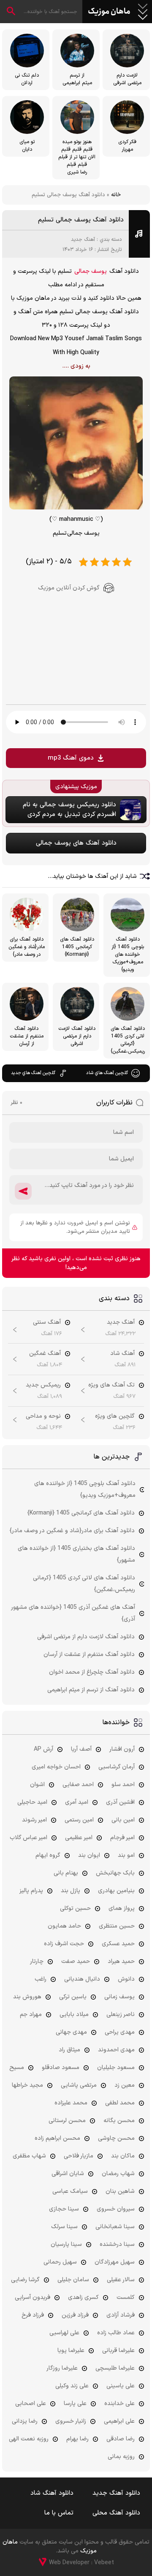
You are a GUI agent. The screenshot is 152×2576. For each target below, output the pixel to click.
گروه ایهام (48, 1855)
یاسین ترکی (73, 1997)
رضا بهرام (77, 2439)
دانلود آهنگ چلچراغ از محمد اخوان (92, 1672)
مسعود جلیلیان (116, 2068)
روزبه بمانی (121, 2457)
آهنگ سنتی (47, 1322)
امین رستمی (79, 1820)
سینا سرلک (64, 2227)
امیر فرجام (122, 1838)
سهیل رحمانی (60, 2262)
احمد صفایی (78, 1785)
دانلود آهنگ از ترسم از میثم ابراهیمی (91, 1690)
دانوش (126, 1979)
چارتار (37, 1961)
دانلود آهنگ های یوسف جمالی (76, 843)
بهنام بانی (66, 1873)
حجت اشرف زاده (64, 1944)
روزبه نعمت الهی (29, 2439)
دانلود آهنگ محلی (116, 2513)
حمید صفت (76, 1961)
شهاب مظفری (29, 2156)
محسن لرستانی (67, 2121)
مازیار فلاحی (79, 2156)
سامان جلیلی (73, 2280)
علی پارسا (75, 2404)
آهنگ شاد (122, 1353)
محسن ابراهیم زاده (57, 2138)
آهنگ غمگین (45, 1353)
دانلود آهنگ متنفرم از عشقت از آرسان (89, 1655)
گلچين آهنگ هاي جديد (33, 1073)
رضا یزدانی (25, 2421)
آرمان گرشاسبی (117, 1767)
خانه (116, 195)
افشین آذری (120, 1802)
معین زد (125, 2085)
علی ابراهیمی (119, 2421)
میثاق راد (69, 2050)
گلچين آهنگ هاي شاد (107, 1073)
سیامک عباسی (70, 2191)
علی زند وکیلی (72, 2386)
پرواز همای (122, 1908)
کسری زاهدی (83, 2297)
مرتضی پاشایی (79, 2085)
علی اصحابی (31, 2404)
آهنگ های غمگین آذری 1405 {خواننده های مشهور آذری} (73, 1613)
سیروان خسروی (116, 2209)
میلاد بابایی (74, 2015)
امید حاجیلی (32, 1802)
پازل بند (71, 1891)
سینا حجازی (64, 2209)
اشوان (37, 1785)
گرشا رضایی (25, 2280)
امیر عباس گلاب (28, 1838)
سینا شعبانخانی (115, 2227)
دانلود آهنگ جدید (116, 2493)
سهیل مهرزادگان (115, 2262)
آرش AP (43, 1749)
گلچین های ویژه (115, 1416)
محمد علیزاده (71, 2103)
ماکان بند (123, 2156)
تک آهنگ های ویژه (111, 1385)
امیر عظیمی (79, 1838)
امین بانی (123, 1820)
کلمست (126, 2297)
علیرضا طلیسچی (115, 2368)
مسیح (17, 2068)
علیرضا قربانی (118, 2351)
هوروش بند (27, 1997)
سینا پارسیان (66, 2244)
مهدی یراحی (120, 2032)
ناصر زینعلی (121, 2015)
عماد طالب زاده (116, 2333)
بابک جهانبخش (115, 1873)
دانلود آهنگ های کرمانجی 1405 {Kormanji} (81, 1513)
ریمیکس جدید (43, 1385)
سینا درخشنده (117, 2244)
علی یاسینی (121, 2386)
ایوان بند (89, 1855)
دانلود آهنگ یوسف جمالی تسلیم (81, 220)
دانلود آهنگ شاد (52, 2493)
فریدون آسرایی (33, 2297)
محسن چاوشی (116, 2138)
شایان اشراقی (68, 2174)
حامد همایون (64, 1926)
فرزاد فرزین (75, 2315)
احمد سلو (123, 1785)
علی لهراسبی (64, 2333)
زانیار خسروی (71, 2421)
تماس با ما (59, 2513)
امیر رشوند (34, 1820)
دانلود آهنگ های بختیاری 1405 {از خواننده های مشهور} (76, 1554)
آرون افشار (122, 1749)
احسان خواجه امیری (56, 1767)
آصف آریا (81, 1749)
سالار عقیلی (121, 2280)
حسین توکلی (75, 1908)
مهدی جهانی (71, 2032)
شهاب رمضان (118, 2174)
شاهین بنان (120, 2191)
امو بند (126, 1855)
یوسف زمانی (119, 1997)
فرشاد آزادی (121, 2315)
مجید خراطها (27, 2085)
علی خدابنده (119, 2404)
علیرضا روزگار (62, 2368)
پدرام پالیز (31, 1891)
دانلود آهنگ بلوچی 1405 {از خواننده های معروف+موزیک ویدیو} (85, 1489)
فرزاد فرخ (33, 2315)
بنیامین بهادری (116, 1891)
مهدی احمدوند (116, 2050)
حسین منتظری (117, 1926)
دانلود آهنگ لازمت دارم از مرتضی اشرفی (86, 1637)
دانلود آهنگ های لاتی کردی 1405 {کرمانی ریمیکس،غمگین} (84, 1584)
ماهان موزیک (109, 12)
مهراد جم (31, 2015)
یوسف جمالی (91, 271)
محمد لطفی (120, 2103)
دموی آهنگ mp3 (71, 758)
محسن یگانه (119, 2121)
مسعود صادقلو (61, 2068)
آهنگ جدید (83, 240)
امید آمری (77, 1802)
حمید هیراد (121, 1961)
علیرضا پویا (71, 2351)
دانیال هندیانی (82, 1979)
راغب (41, 1979)
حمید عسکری (118, 1944)
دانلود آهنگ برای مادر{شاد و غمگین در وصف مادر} (72, 1531)
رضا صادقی (121, 2439)
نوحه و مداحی (43, 1416)
